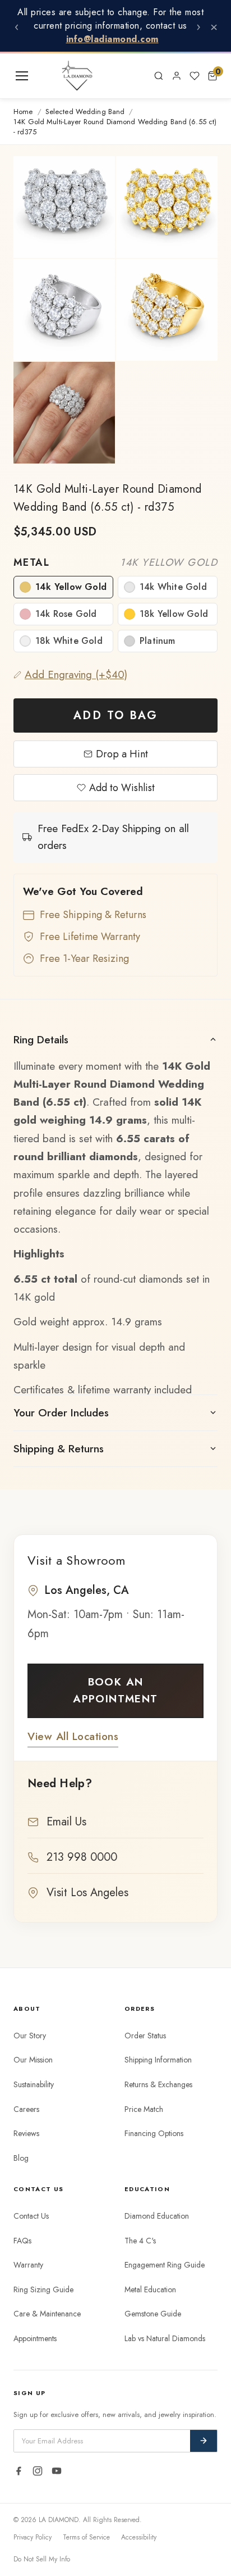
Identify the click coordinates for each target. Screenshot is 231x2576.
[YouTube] (57, 2471)
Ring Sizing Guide (43, 2289)
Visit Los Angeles (87, 1893)
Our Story (30, 2036)
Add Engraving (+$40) (76, 674)
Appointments (35, 2338)
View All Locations (73, 1736)
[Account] (177, 76)
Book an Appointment (115, 1690)
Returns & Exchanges (158, 2084)
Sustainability (34, 2084)
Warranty (28, 2265)
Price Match (144, 2109)
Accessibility (139, 2537)
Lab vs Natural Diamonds (165, 2338)
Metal (115, 562)
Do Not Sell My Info (42, 2559)
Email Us (66, 1822)
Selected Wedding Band (85, 112)
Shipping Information (158, 2060)
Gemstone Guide (153, 2314)
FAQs (22, 2241)
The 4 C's (140, 2241)
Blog (21, 2158)
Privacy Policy (33, 2537)
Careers (26, 2109)
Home (23, 112)
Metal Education (150, 2289)
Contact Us (31, 2216)
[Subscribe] (204, 2441)
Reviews (26, 2133)
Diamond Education (157, 2216)
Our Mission (33, 2060)
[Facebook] (19, 2471)
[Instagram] (38, 2471)
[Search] (159, 76)
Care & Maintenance (47, 2314)
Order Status (145, 2036)
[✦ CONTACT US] (136, 76)
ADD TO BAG (115, 715)
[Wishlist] (195, 76)
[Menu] (22, 76)
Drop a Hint (122, 754)
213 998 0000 (82, 1857)
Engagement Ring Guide (165, 2265)
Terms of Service (86, 2537)
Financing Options (154, 2133)
